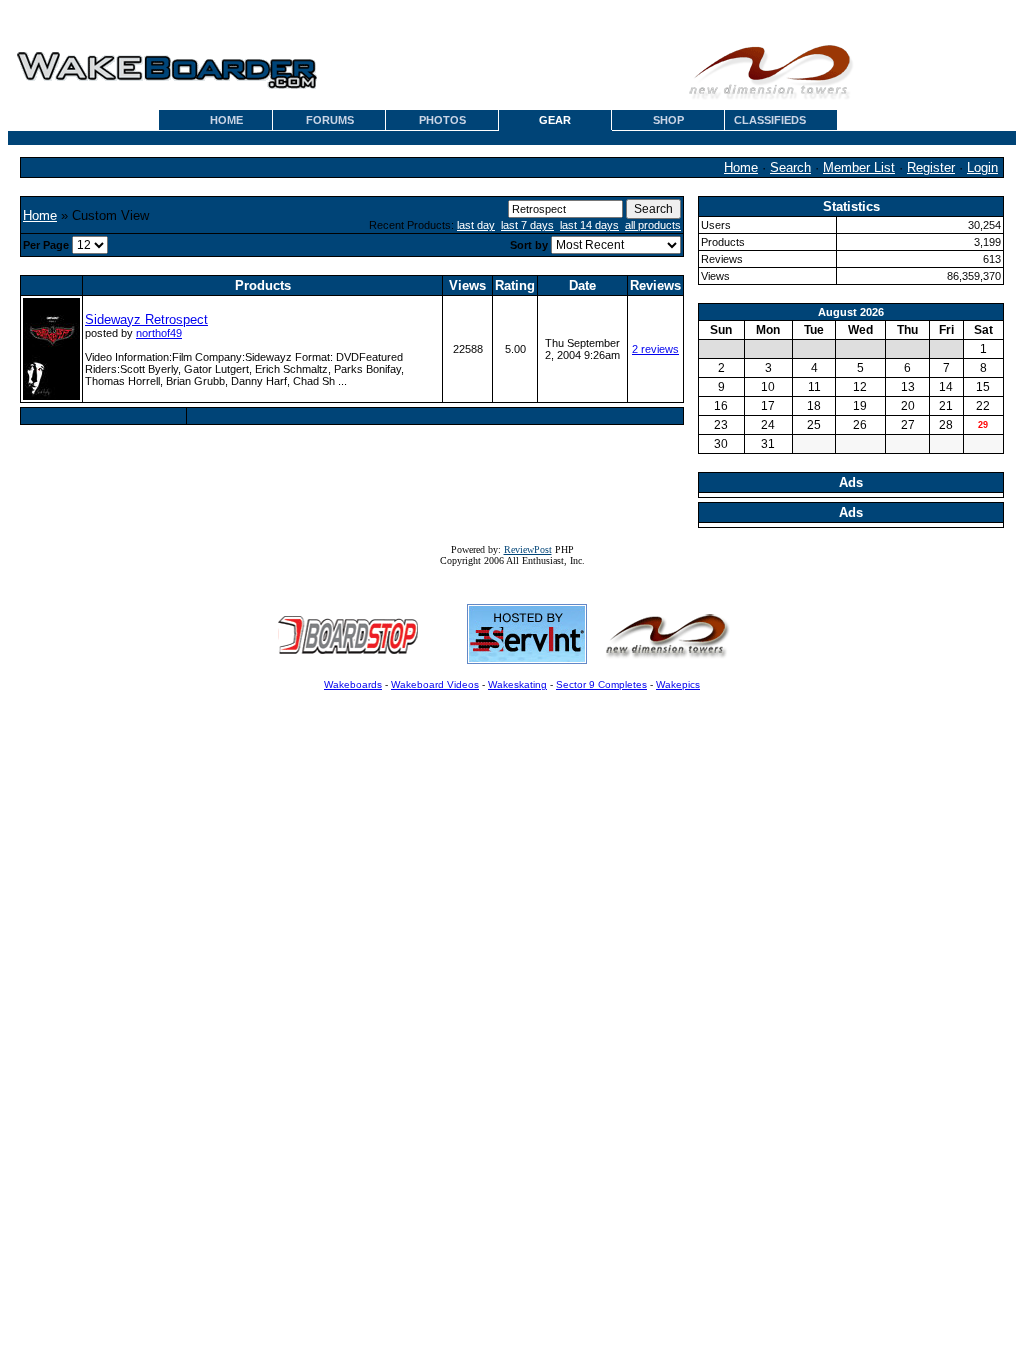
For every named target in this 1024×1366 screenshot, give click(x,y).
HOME (226, 120)
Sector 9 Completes (601, 684)
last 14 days (589, 225)
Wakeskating (517, 684)
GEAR (555, 120)
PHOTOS (442, 120)
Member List (859, 167)
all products (653, 225)
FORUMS (330, 120)
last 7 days (527, 225)
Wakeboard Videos (435, 684)
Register (931, 167)
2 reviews (655, 349)
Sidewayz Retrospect (146, 319)
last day (476, 225)
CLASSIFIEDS (770, 120)
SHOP (668, 120)
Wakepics (678, 684)
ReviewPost (528, 549)
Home (741, 167)
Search (790, 167)
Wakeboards (353, 684)
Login (982, 167)
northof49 (159, 333)
